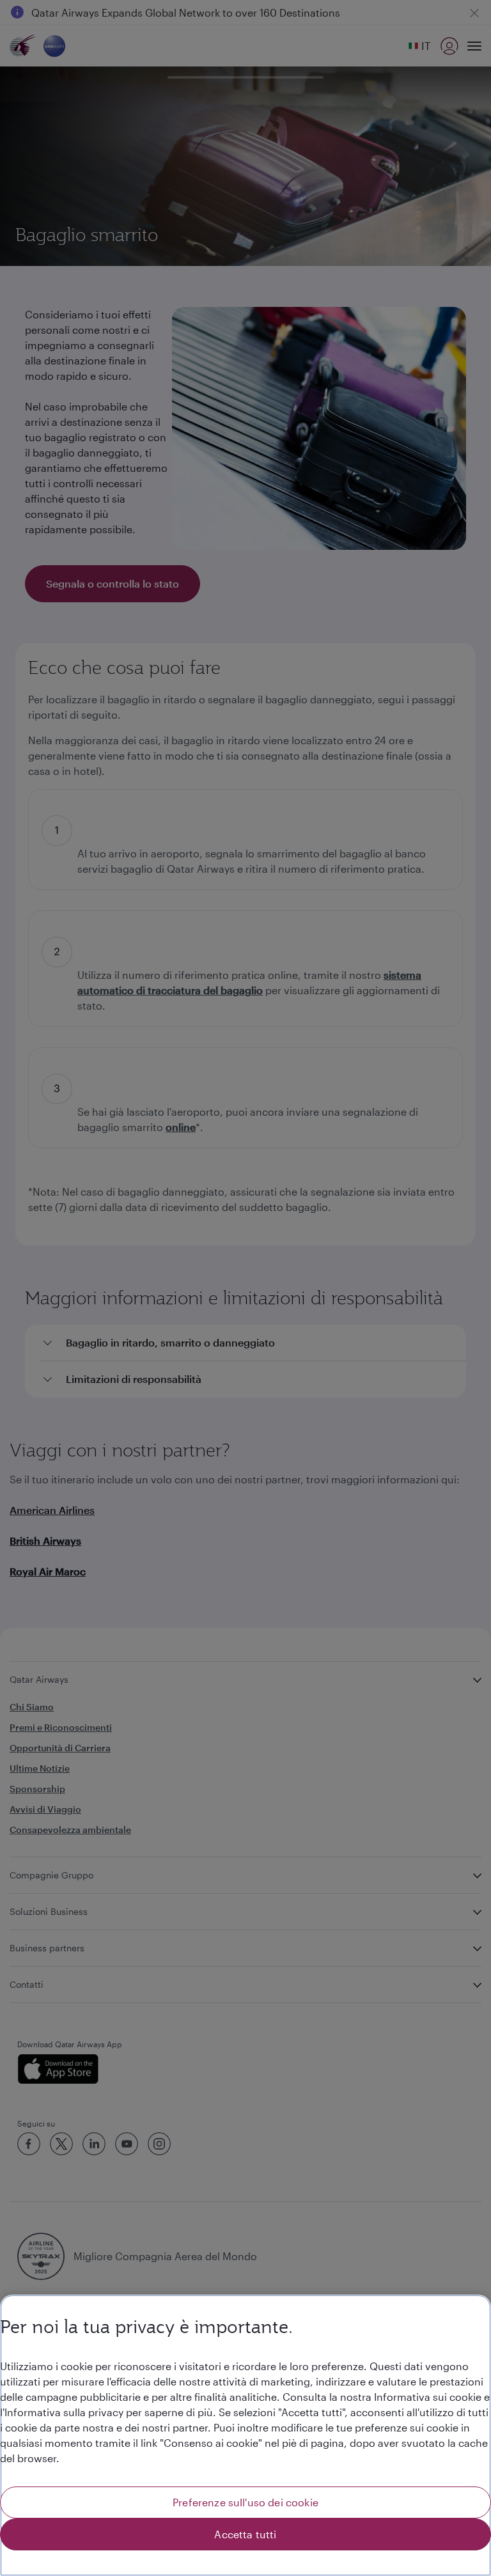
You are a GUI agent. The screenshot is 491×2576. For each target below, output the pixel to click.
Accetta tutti (245, 2534)
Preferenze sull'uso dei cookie (245, 2502)
